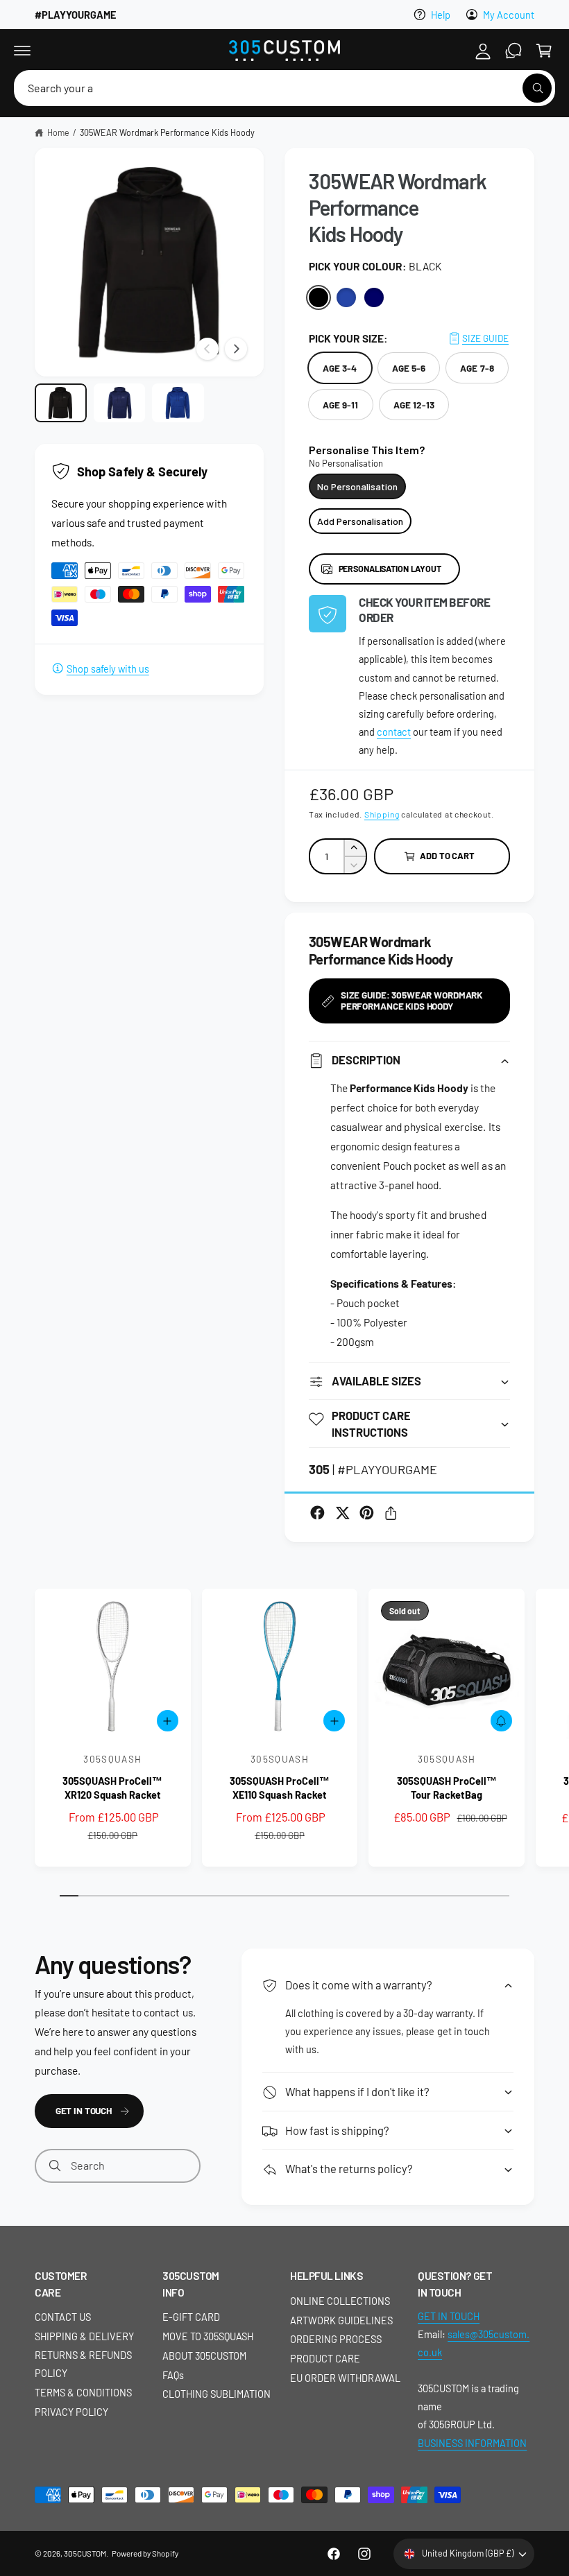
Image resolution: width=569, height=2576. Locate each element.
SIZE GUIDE (485, 338)
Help (441, 15)
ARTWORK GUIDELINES (341, 2320)
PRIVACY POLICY (71, 2412)
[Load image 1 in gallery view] (61, 403)
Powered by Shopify (145, 2553)
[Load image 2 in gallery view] (120, 403)
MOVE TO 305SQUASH (208, 2336)
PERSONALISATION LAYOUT (390, 569)
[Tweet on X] (342, 1513)
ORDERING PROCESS (336, 2339)
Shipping (382, 814)
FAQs (173, 2375)
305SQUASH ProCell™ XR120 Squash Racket (112, 1788)
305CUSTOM (85, 2553)
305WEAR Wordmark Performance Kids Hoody (168, 132)
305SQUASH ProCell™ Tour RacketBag (447, 1788)
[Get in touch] (513, 51)
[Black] (319, 297)
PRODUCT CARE (325, 2358)
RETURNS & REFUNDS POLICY (83, 2364)
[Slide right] (236, 349)
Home (58, 132)
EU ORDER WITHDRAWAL (345, 2378)
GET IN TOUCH (84, 2110)
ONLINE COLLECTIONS (340, 2301)
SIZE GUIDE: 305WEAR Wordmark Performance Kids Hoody (411, 1000)
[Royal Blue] (346, 297)
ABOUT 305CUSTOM (204, 2355)
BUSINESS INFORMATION (472, 2443)
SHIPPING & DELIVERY (84, 2336)
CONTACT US (63, 2317)
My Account (509, 15)
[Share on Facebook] (317, 1513)
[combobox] (284, 88)
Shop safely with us (108, 668)
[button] (22, 51)
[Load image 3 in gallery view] (178, 403)
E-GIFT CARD (191, 2317)
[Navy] (374, 297)
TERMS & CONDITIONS (83, 2392)
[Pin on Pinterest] (367, 1513)
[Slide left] (207, 349)
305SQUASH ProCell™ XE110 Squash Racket (280, 1788)
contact (394, 732)
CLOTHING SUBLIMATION (216, 2394)
